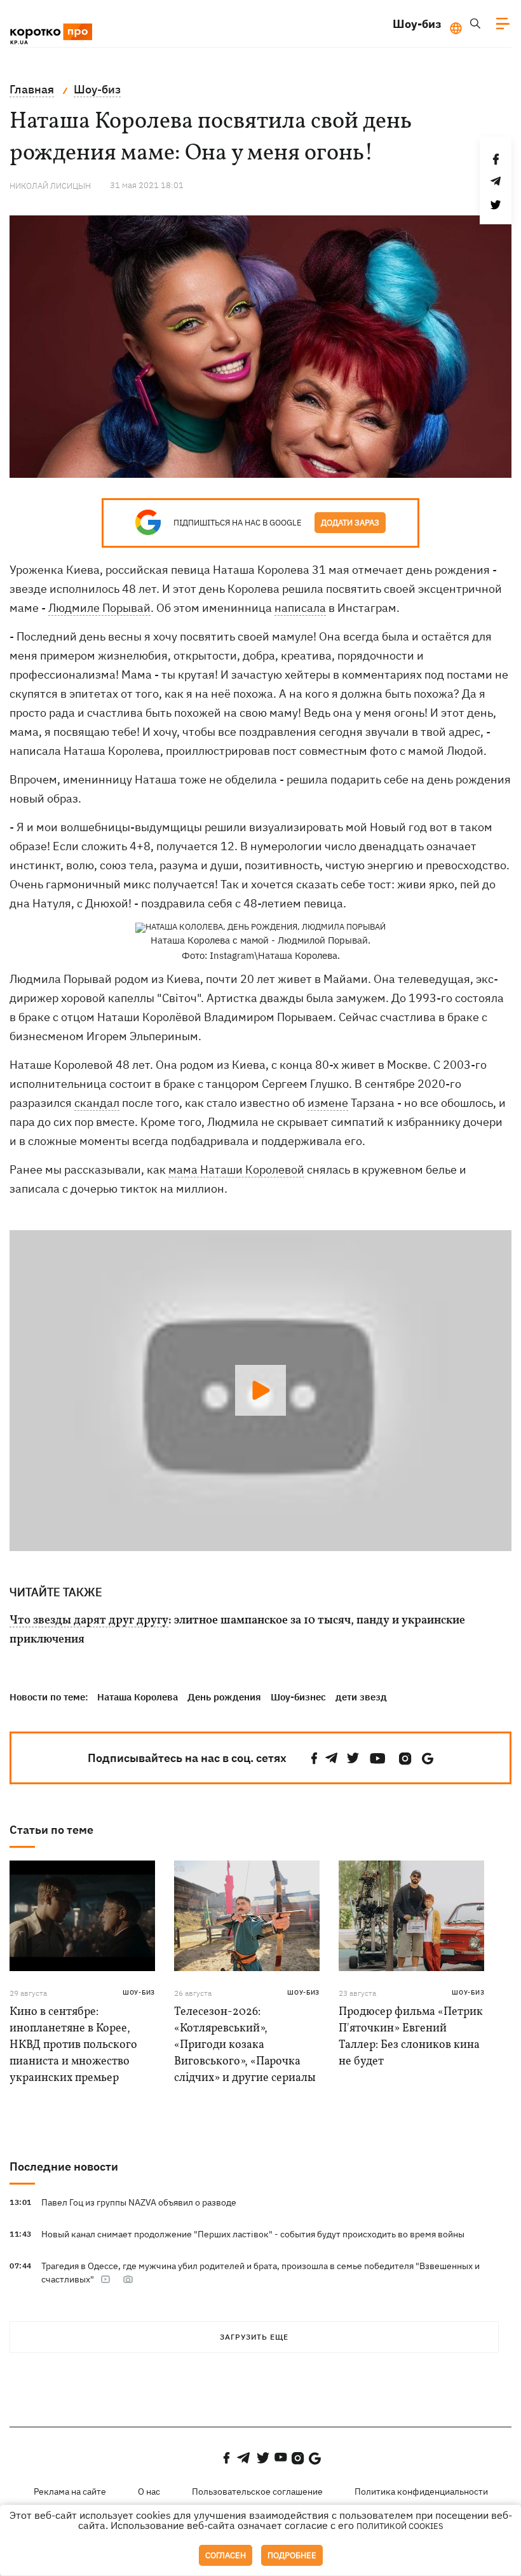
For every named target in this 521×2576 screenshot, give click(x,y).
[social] (315, 1759)
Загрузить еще (254, 2337)
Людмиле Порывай (99, 608)
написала (300, 608)
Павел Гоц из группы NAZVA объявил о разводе (139, 2202)
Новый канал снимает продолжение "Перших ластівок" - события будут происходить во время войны (253, 2234)
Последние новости (64, 2166)
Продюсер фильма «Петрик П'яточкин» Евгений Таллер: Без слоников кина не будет (411, 2037)
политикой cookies (400, 2526)
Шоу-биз (417, 24)
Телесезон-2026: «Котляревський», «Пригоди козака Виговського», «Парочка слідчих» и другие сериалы (245, 2045)
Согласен (226, 2555)
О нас (149, 2491)
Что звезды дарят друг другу (89, 1621)
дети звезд (361, 1697)
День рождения (224, 1697)
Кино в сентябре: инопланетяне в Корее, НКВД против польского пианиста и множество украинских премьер (73, 2045)
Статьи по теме (51, 1830)
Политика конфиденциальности (421, 2491)
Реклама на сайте (70, 2491)
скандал (97, 1103)
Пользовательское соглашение (257, 2491)
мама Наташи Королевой (236, 1169)
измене (328, 1103)
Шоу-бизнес (298, 1697)
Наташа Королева (138, 1697)
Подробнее (292, 2555)
